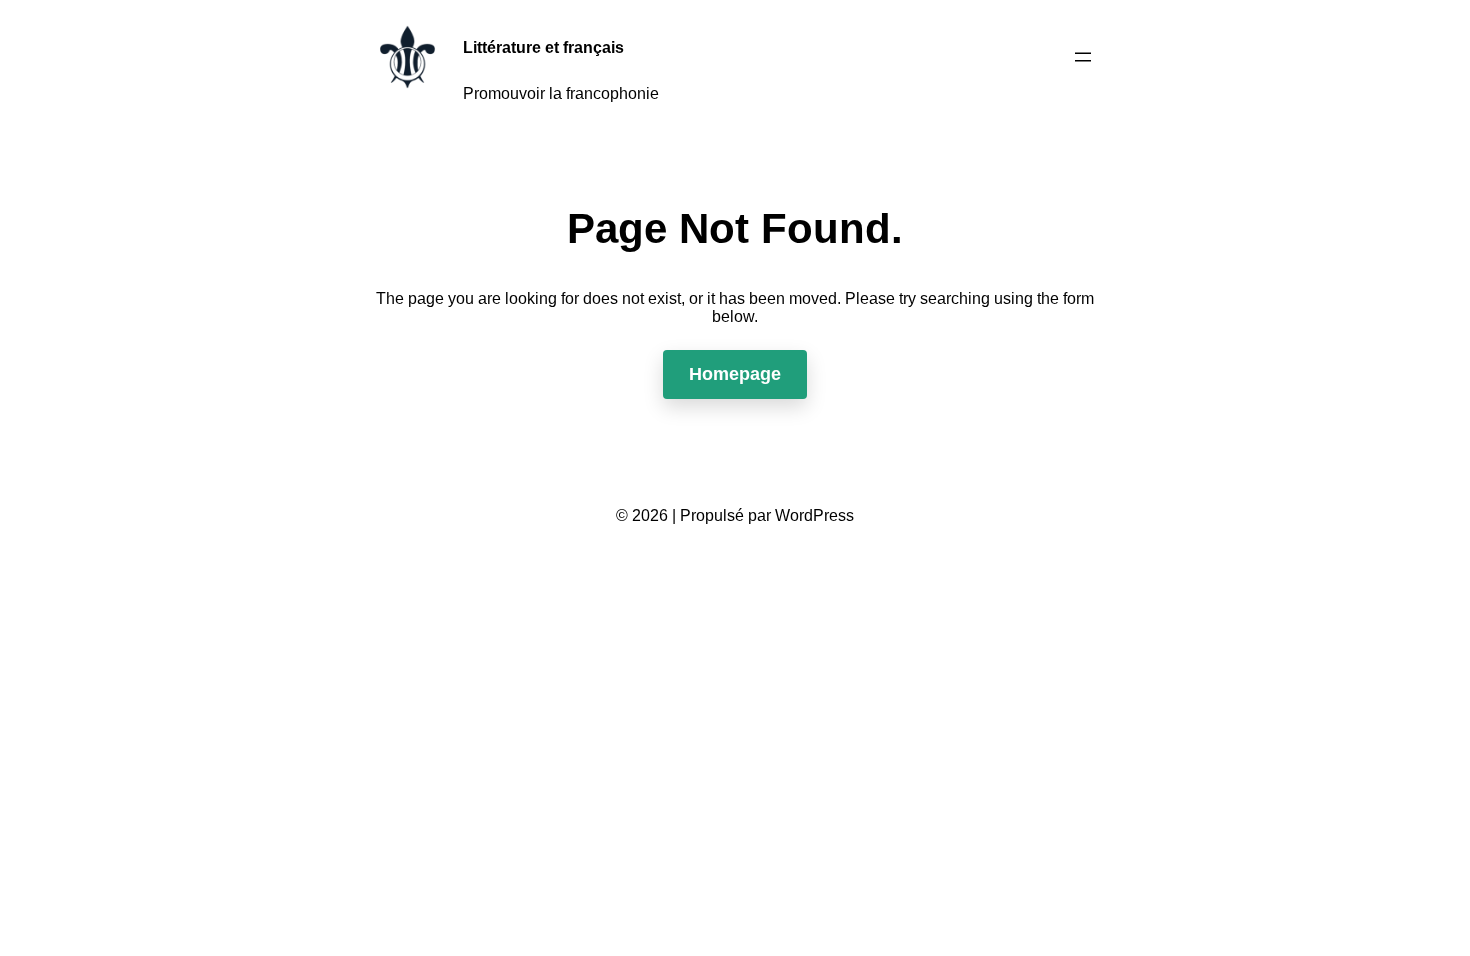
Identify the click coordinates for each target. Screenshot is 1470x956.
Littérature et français (543, 47)
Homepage (735, 374)
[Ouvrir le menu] (1083, 57)
